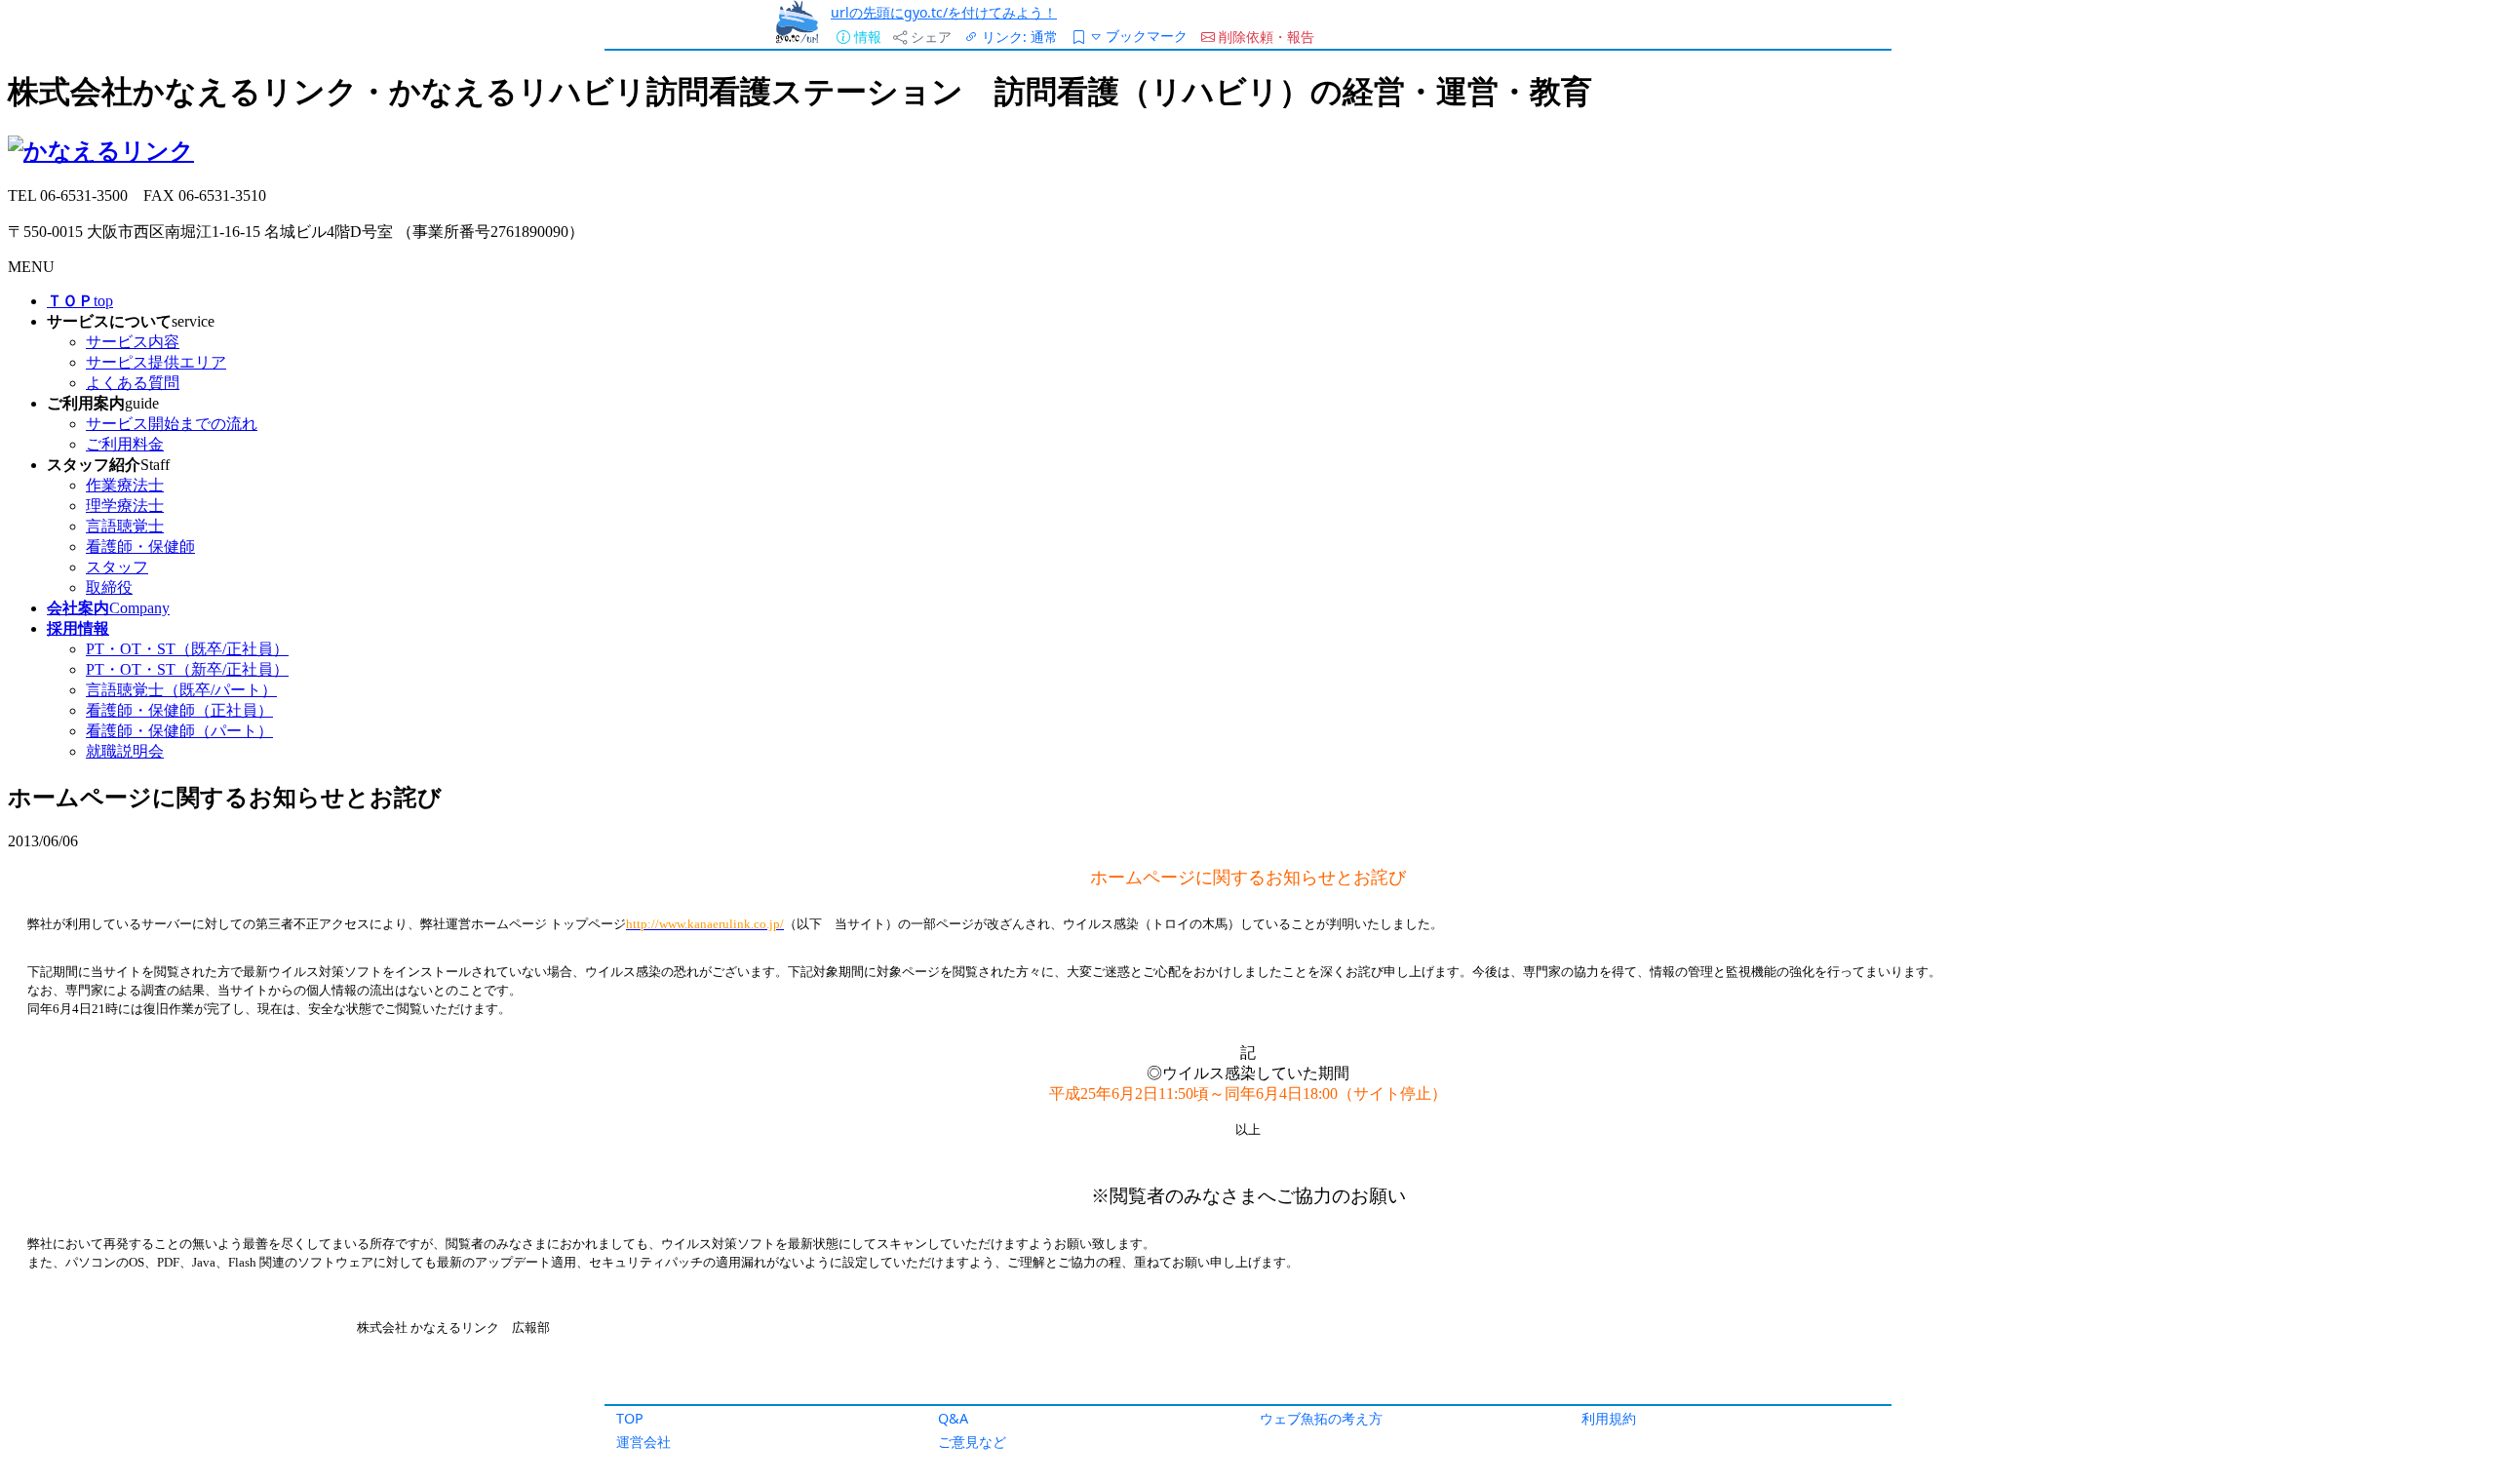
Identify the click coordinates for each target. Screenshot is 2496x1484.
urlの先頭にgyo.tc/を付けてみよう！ (944, 12)
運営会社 (643, 1442)
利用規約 (1609, 1418)
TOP (630, 1418)
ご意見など (972, 1442)
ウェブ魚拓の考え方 (1321, 1418)
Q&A (953, 1418)
